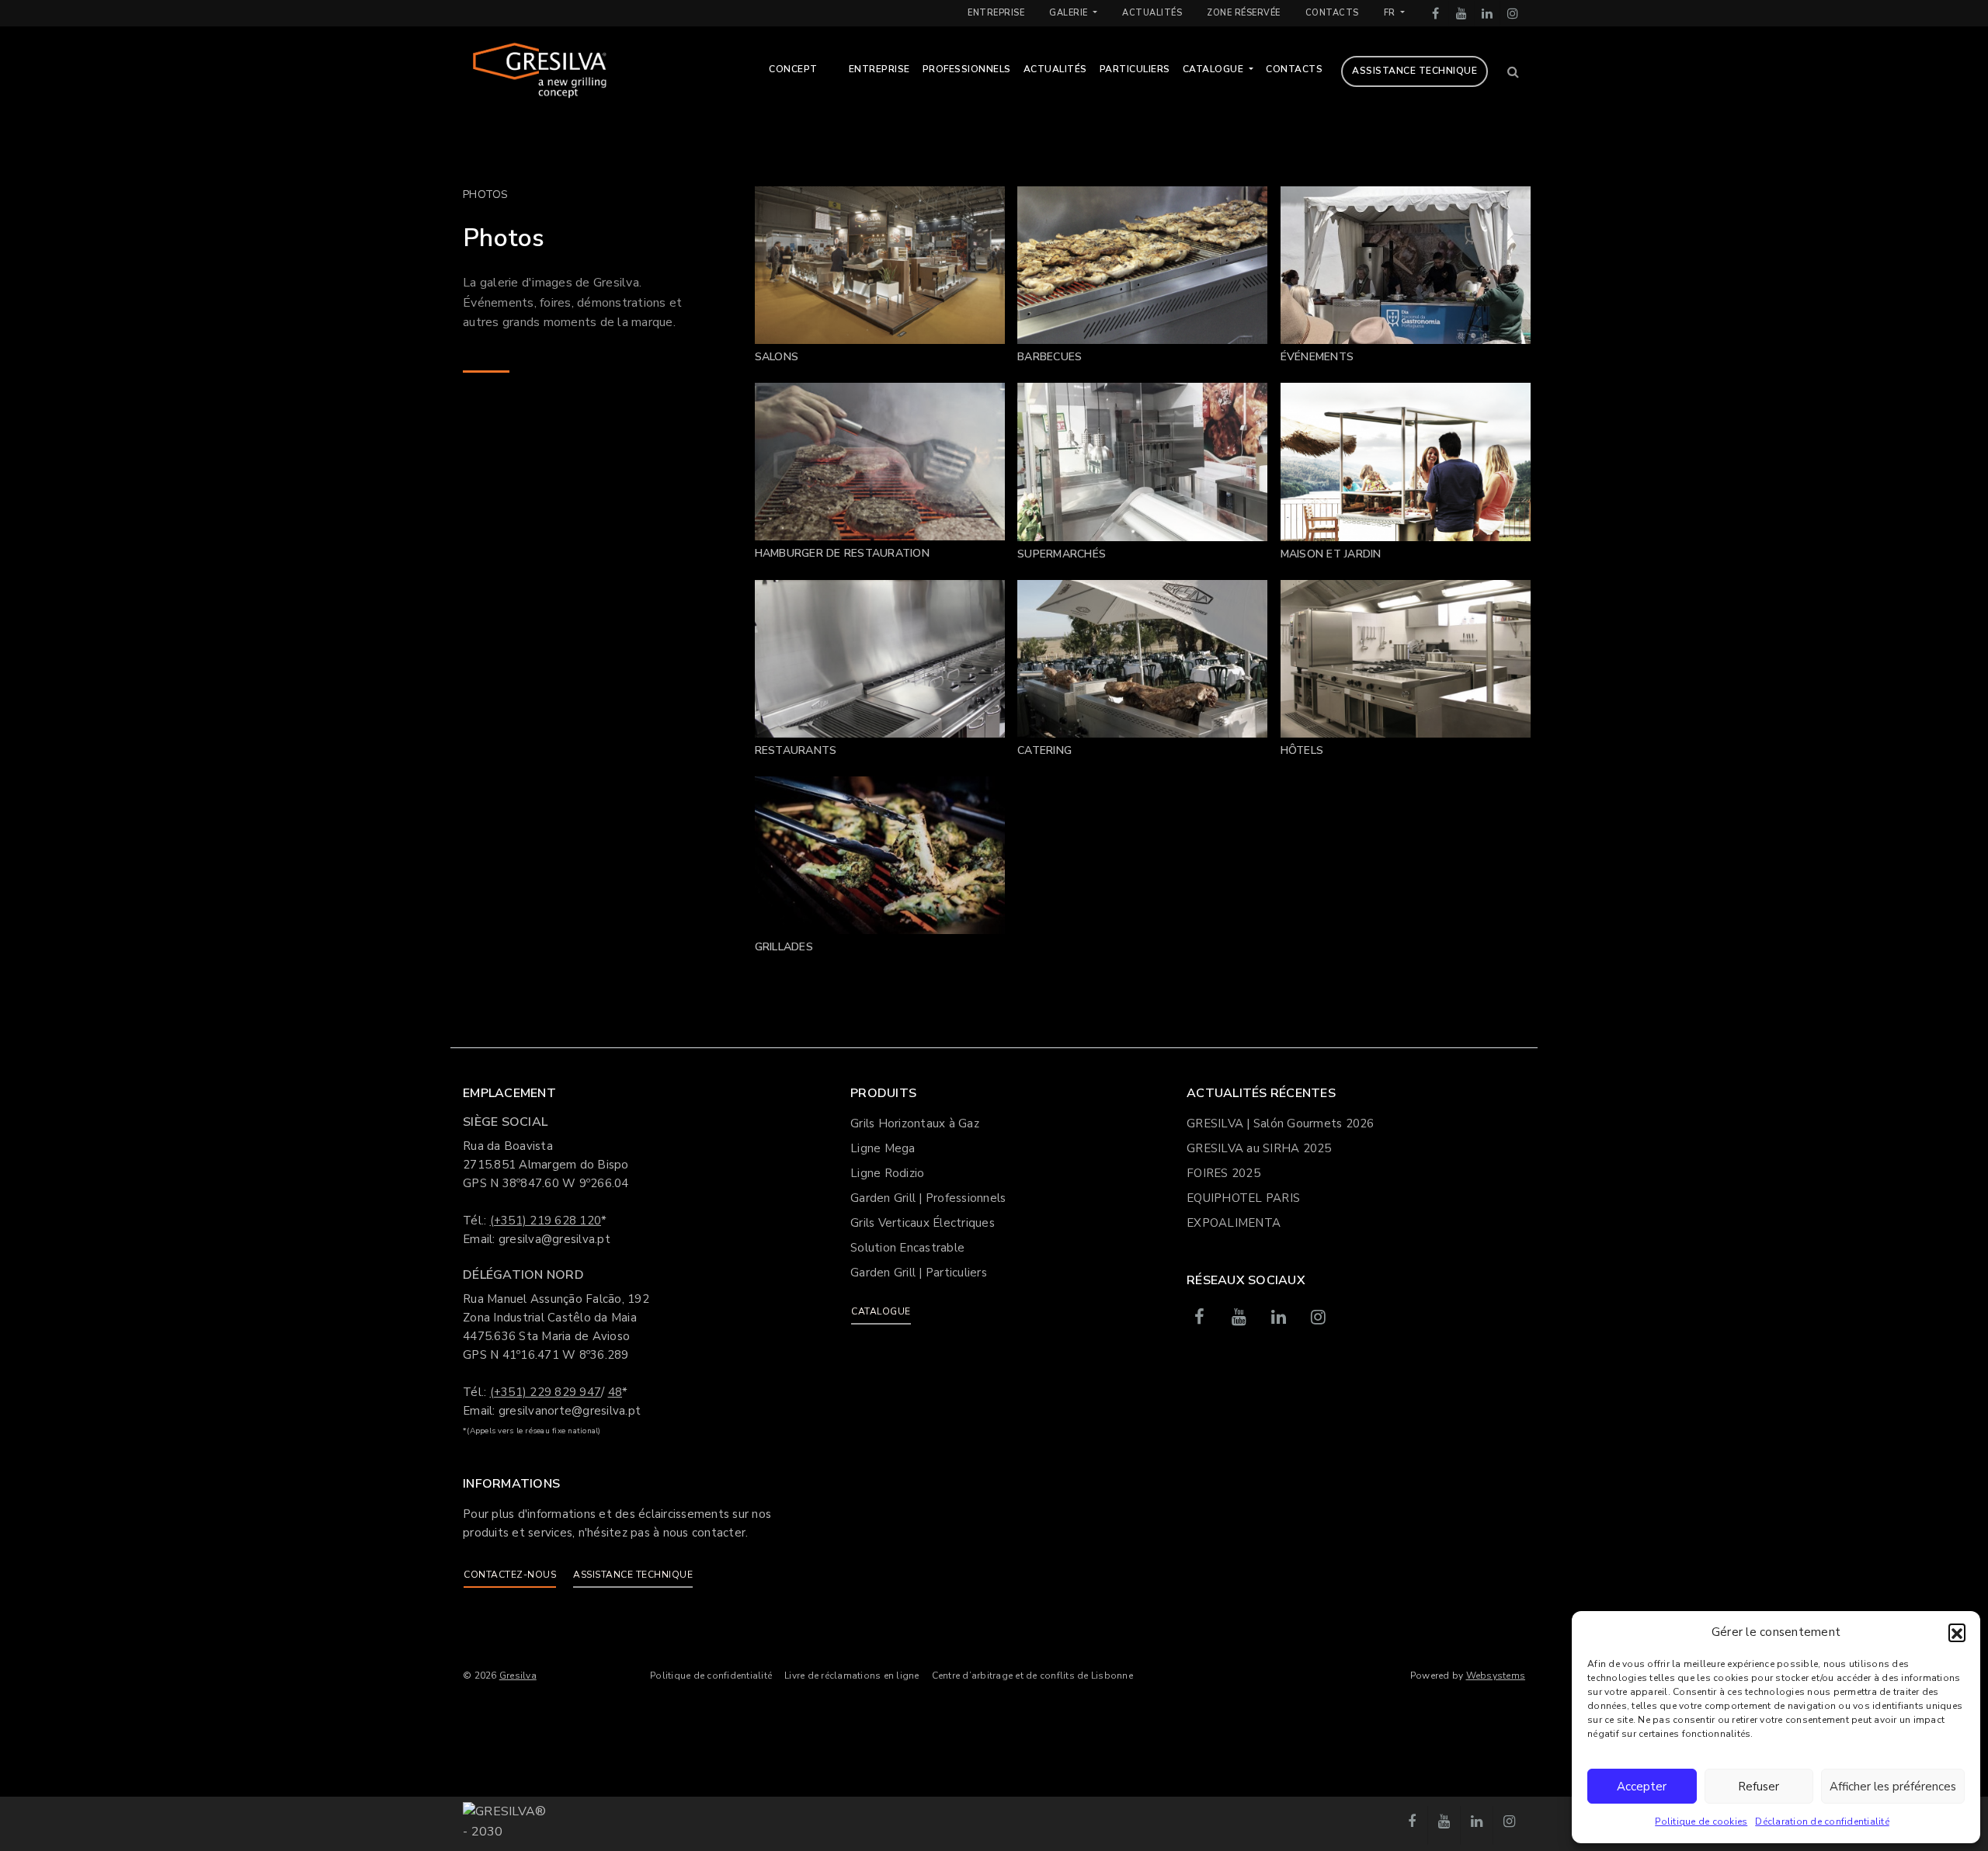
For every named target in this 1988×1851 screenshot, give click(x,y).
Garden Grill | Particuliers (919, 1273)
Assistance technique (1415, 71)
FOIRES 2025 (1223, 1173)
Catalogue (1215, 69)
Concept (793, 69)
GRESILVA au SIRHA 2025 (1259, 1148)
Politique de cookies (1701, 1821)
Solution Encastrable (907, 1248)
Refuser (1759, 1787)
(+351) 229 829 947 (546, 1392)
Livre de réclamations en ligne (852, 1676)
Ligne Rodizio (887, 1173)
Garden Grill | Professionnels (928, 1198)
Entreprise (996, 13)
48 (615, 1392)
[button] (1957, 1632)
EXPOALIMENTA (1234, 1223)
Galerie (1070, 13)
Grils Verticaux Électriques (923, 1223)
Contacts (1332, 13)
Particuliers (1135, 69)
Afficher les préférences (1893, 1787)
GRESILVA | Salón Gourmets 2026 (1281, 1123)
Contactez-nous (510, 1575)
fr (1391, 13)
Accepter (1642, 1787)
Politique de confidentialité (711, 1676)
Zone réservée (1244, 13)
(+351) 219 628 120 (546, 1221)
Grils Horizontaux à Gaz (915, 1123)
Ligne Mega (883, 1148)
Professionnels (967, 69)
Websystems (1496, 1676)
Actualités (1152, 13)
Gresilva (518, 1676)
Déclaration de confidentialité (1822, 1821)
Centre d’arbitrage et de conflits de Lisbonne (1032, 1676)
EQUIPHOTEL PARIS (1243, 1198)
